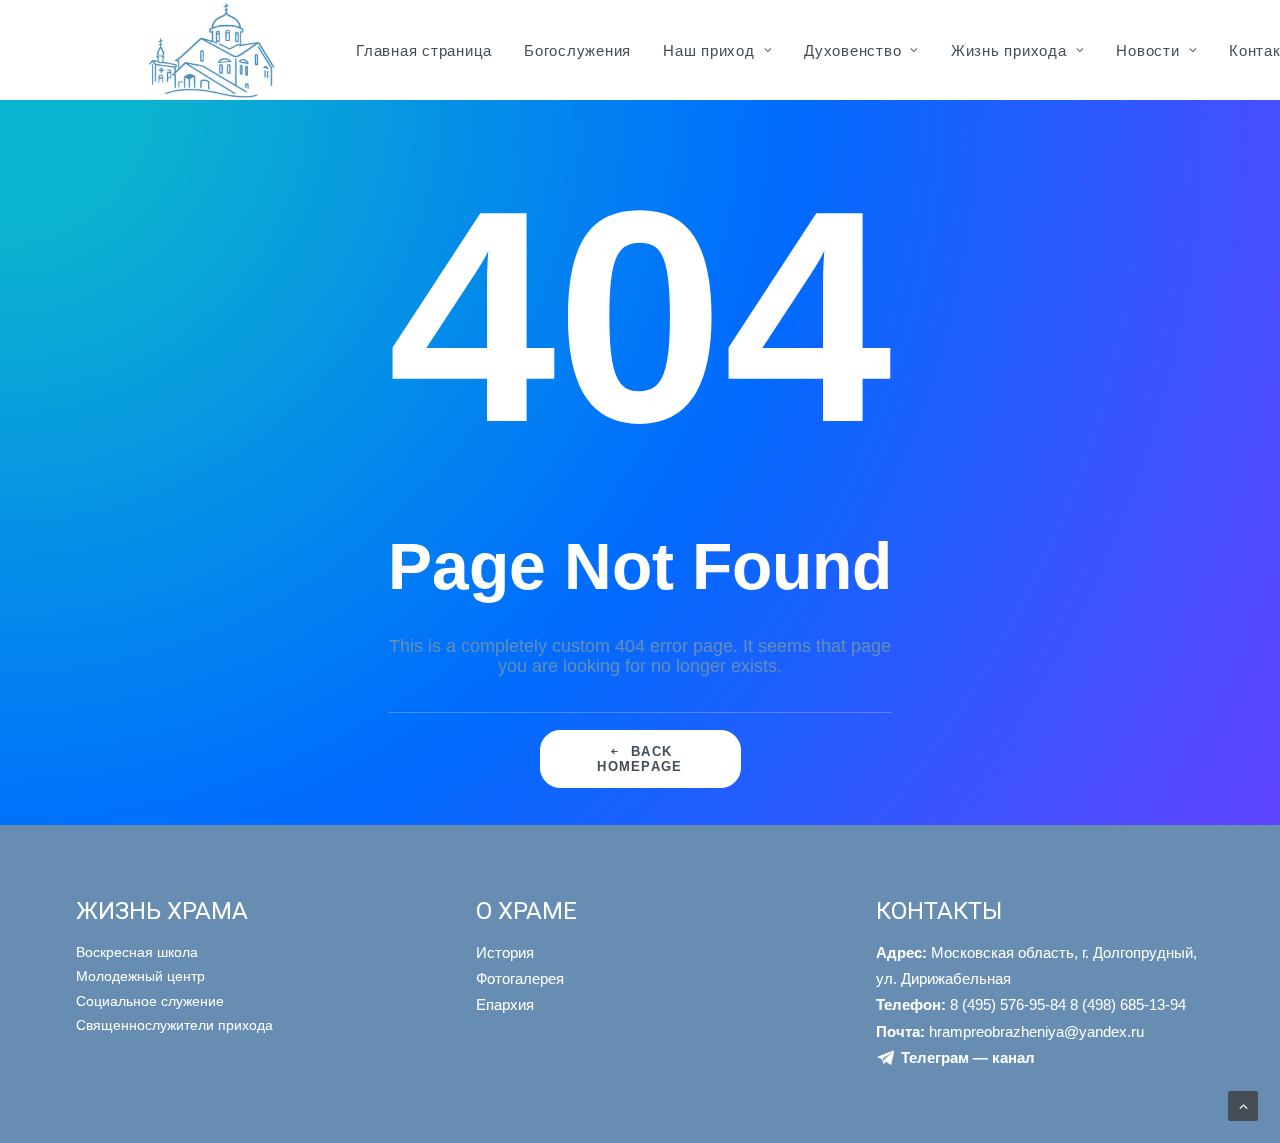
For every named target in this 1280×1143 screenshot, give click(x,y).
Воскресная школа (137, 952)
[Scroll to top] (1243, 1105)
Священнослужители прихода (174, 1025)
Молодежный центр (140, 976)
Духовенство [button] (852, 50)
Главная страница (424, 50)
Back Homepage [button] (639, 759)
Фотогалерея (520, 978)
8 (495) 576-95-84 (971, 1004)
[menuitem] (424, 50)
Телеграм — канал (968, 1057)
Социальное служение (150, 1001)
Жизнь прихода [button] (1009, 50)
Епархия (505, 1004)
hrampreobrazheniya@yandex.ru (1010, 1031)
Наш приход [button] (709, 50)
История (505, 952)
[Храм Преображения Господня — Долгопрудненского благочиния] (208, 50)
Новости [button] (1147, 50)
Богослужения (577, 50)
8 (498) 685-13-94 (1128, 1004)
